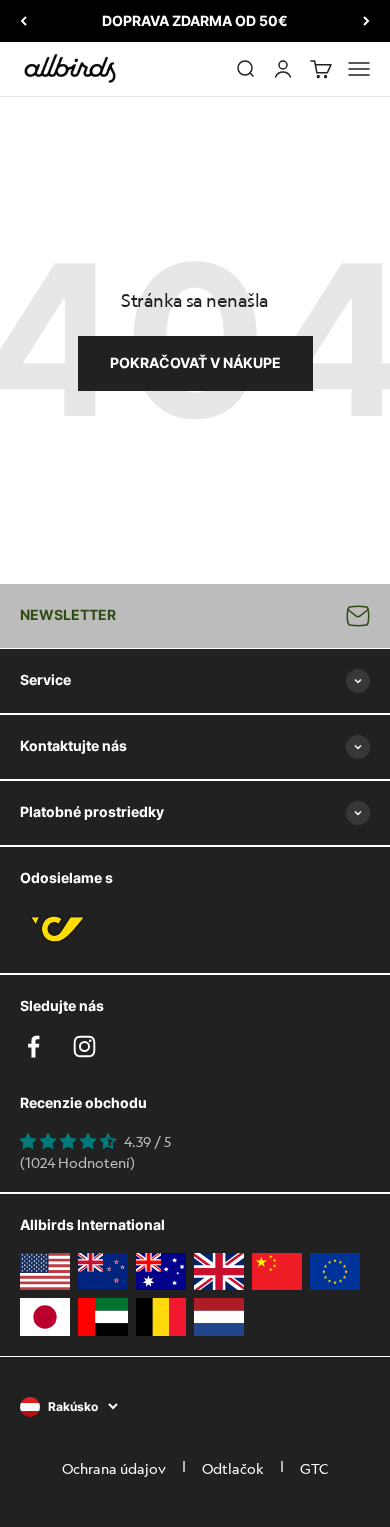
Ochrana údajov (114, 1468)
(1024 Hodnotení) (77, 1162)
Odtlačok (233, 1468)
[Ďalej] (366, 21)
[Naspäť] (23, 21)
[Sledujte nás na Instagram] (84, 1046)
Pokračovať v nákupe (195, 362)
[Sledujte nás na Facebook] (33, 1046)
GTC (314, 1468)
